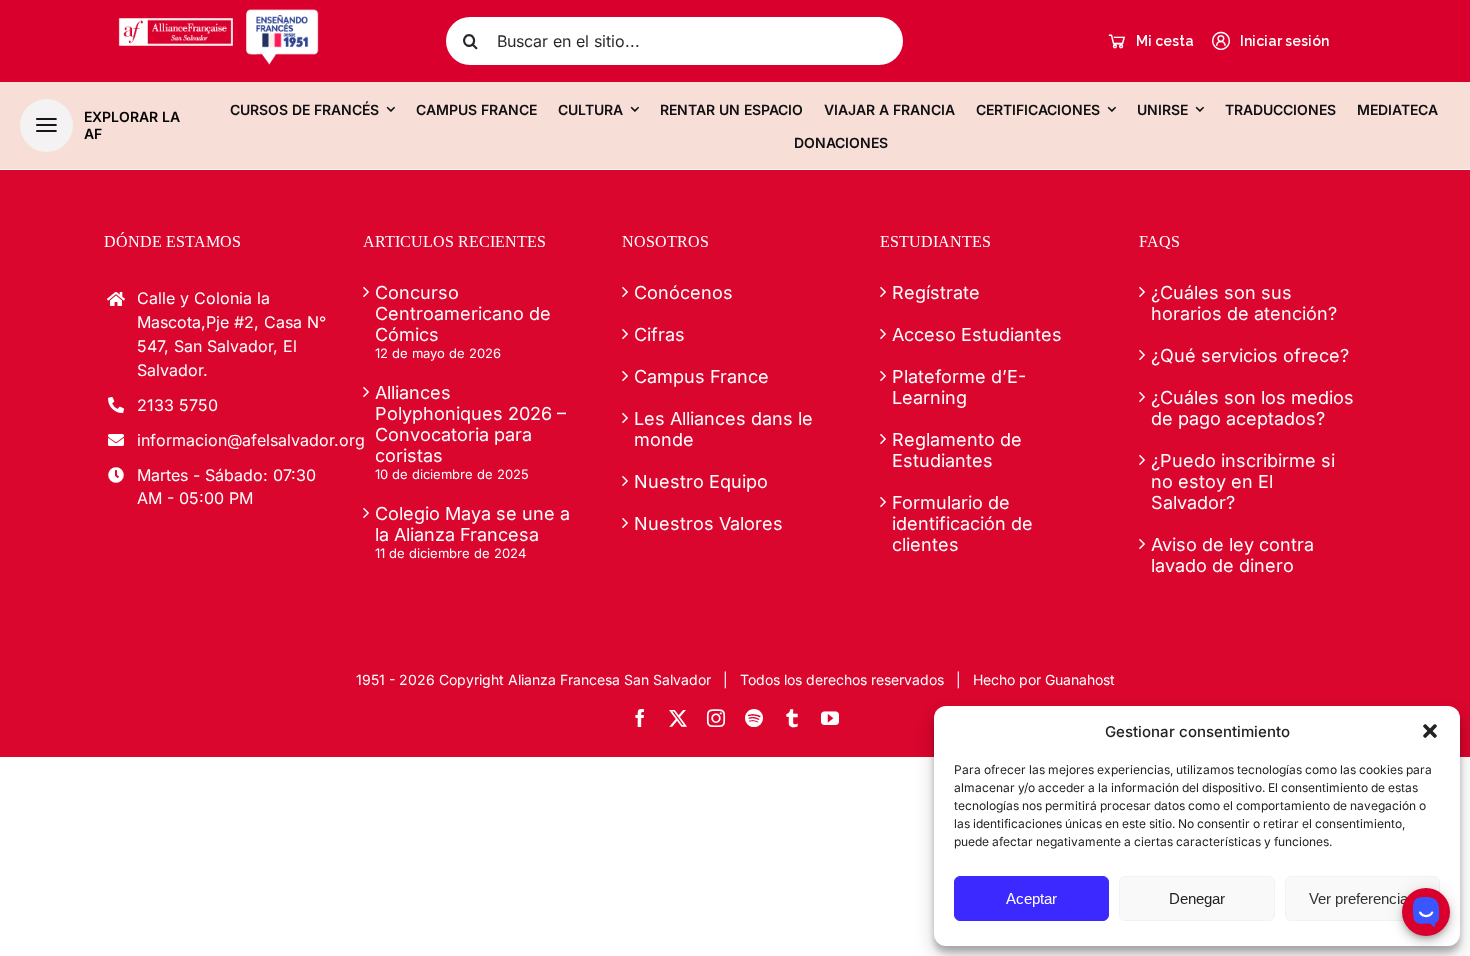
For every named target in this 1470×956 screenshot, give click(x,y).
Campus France (701, 376)
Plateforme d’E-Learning (959, 387)
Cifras (659, 334)
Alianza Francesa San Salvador (609, 679)
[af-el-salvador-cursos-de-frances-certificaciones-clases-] (218, 16)
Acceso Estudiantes (977, 334)
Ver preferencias (1362, 898)
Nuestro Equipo (701, 481)
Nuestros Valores (708, 523)
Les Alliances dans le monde (723, 429)
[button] (1430, 731)
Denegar (1197, 898)
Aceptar (1031, 898)
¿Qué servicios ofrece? (1250, 355)
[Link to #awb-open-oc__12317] (46, 125)
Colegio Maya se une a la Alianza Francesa (472, 524)
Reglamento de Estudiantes (957, 450)
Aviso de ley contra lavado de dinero (1232, 555)
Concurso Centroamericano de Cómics (463, 313)
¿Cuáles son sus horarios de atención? (1244, 303)
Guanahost (1080, 679)
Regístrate (936, 292)
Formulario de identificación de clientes (962, 523)
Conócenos (683, 292)
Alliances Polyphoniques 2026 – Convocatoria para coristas (470, 424)
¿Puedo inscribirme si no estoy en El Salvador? (1243, 481)
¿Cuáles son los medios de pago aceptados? (1252, 408)
